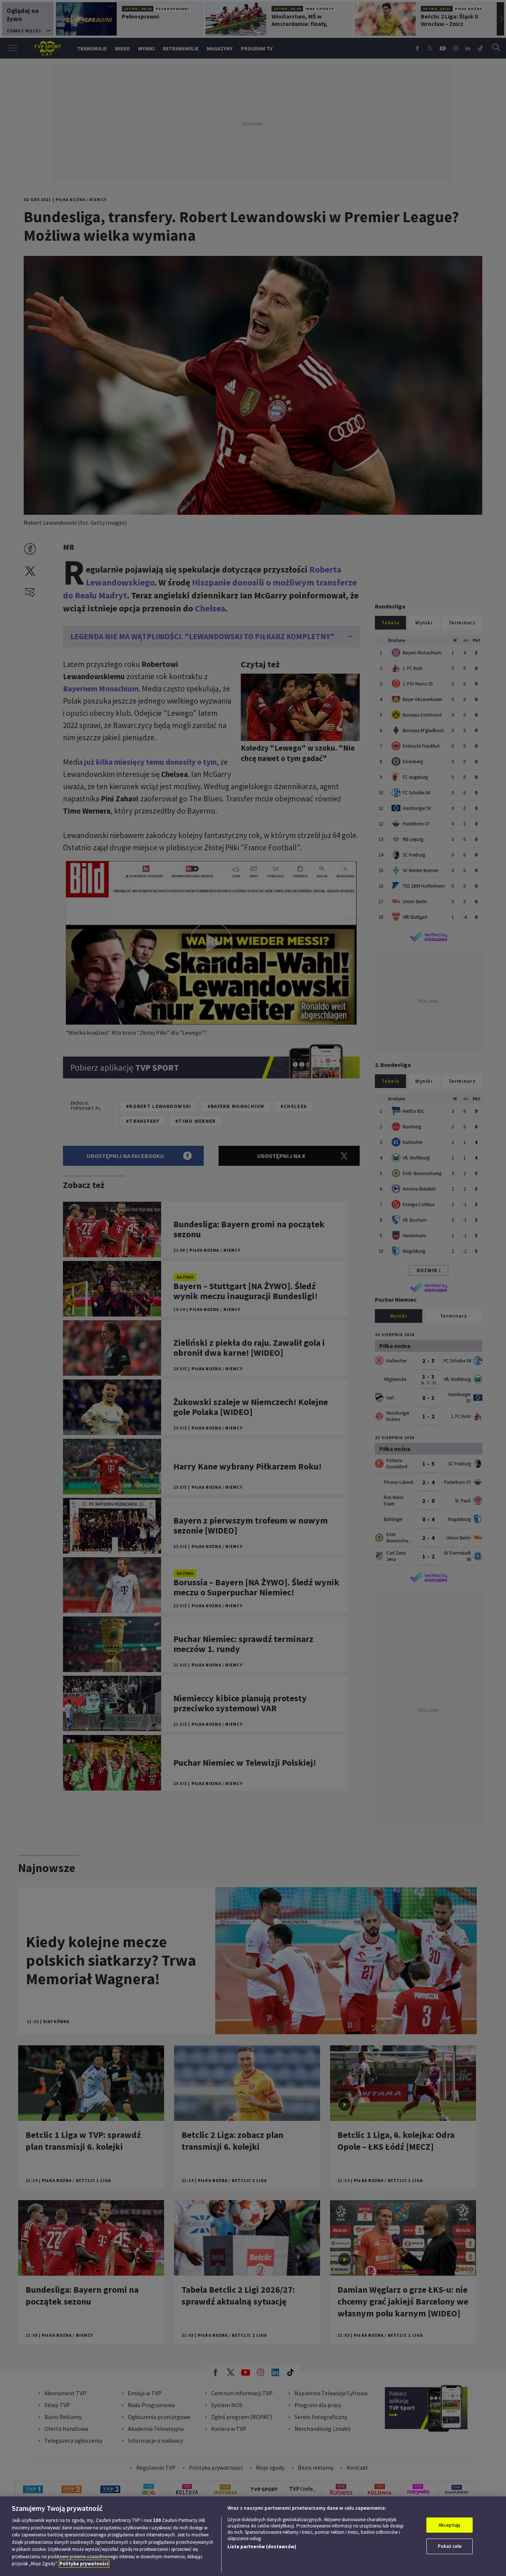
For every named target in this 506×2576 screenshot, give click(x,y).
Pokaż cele (450, 2546)
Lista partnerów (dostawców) (262, 2547)
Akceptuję (450, 2525)
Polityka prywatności (84, 2564)
